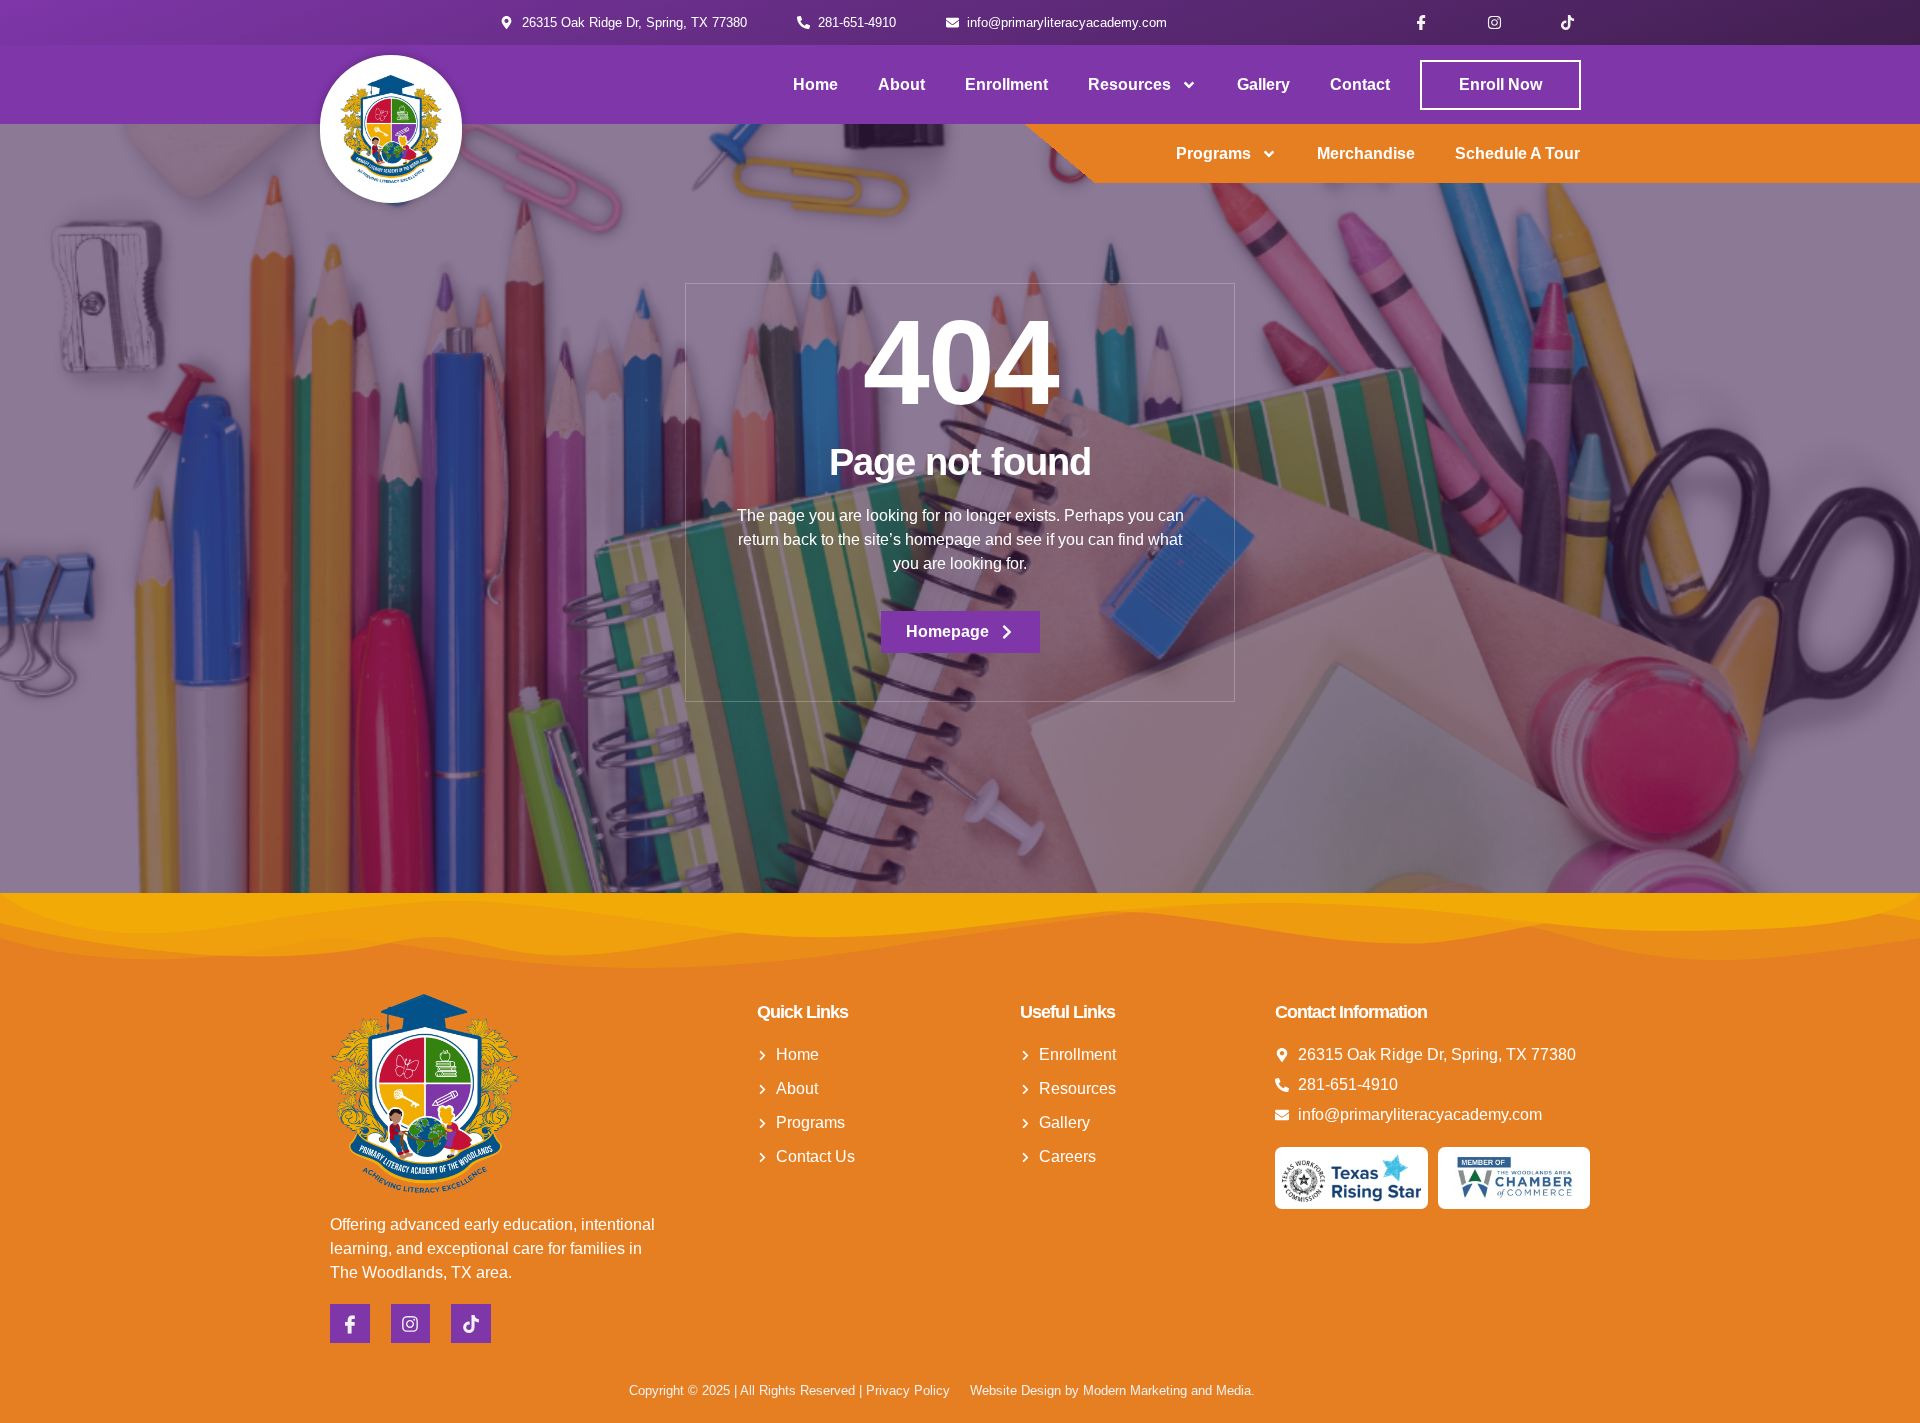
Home (815, 84)
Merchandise (1366, 153)
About (901, 84)
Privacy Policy (908, 1390)
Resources (1129, 84)
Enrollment (1006, 84)
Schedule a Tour (1517, 153)
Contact (1360, 84)
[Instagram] (1494, 22)
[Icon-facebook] (1421, 22)
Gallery (1263, 84)
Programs (1213, 153)
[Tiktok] (1567, 22)
